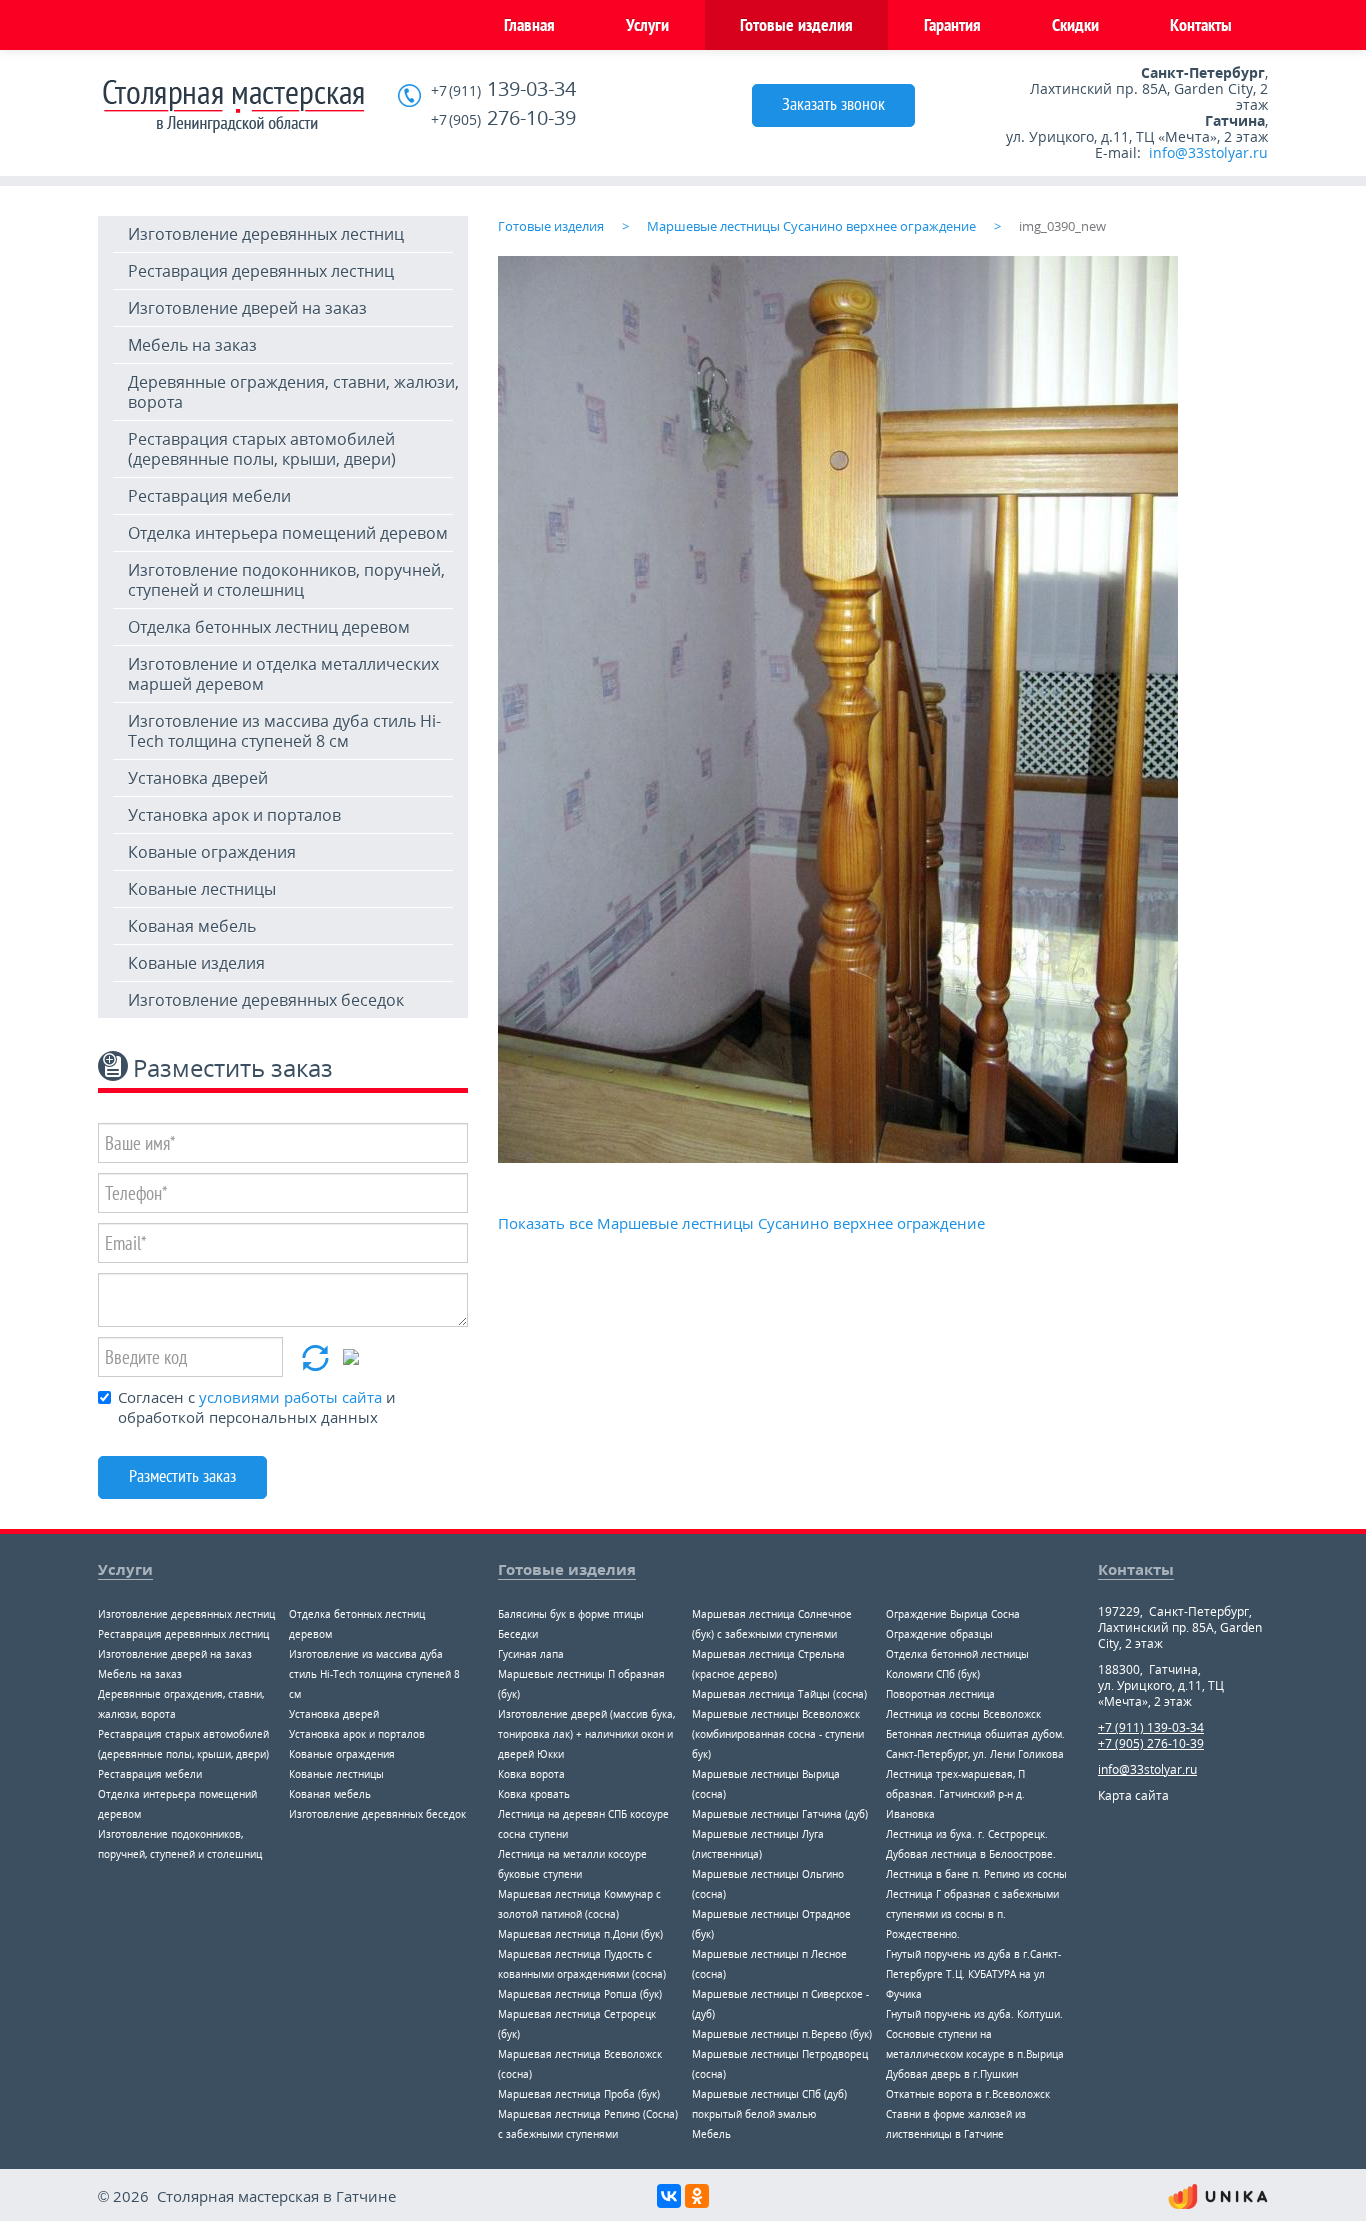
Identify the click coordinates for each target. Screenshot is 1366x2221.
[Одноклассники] (697, 2196)
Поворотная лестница (940, 1694)
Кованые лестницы (202, 889)
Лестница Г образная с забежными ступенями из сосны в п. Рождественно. (972, 1914)
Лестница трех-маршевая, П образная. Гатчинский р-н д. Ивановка (955, 1794)
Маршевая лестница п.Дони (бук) (580, 1934)
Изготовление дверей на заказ (247, 308)
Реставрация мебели (209, 496)
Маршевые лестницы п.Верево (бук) (782, 2034)
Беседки (518, 1634)
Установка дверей (198, 778)
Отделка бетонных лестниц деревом (269, 627)
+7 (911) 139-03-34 (1151, 1727)
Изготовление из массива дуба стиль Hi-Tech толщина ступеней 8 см (284, 731)
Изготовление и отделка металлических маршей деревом (283, 674)
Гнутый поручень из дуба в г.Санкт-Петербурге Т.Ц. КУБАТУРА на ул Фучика (973, 1974)
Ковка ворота (531, 1774)
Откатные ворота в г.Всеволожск (968, 2094)
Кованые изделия (196, 963)
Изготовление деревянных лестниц (266, 234)
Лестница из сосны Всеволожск (963, 1714)
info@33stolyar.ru (1208, 152)
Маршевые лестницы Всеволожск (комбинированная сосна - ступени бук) (778, 1734)
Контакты (1201, 24)
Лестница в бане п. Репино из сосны (976, 1874)
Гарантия (952, 24)
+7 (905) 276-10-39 (1151, 1743)
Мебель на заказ (192, 345)
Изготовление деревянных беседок (266, 1000)
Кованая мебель (192, 926)
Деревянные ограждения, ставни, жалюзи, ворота (293, 392)
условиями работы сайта (290, 1397)
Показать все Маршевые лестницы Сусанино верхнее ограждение (741, 1223)
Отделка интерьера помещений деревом (288, 533)
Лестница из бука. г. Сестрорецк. (967, 1834)
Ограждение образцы (939, 1634)
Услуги (647, 24)
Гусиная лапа (531, 1654)
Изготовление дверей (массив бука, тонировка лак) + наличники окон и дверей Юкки (586, 1734)
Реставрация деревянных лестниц (261, 271)
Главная (529, 24)
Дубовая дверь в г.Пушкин (952, 2074)
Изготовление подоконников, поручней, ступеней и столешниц (286, 580)
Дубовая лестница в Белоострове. (971, 1854)
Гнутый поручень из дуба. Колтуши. (974, 2014)
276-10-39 (503, 118)
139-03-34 (503, 89)
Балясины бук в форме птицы (571, 1614)
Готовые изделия (796, 24)
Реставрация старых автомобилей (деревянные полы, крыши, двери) (262, 449)
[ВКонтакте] (669, 2196)
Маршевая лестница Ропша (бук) (580, 1994)
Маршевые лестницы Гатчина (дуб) (780, 1814)
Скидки (1075, 24)
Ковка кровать (534, 1794)
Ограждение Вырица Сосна (953, 1614)
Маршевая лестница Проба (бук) (579, 2094)
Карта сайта (1133, 1795)
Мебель (711, 2134)
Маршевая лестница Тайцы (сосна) (779, 1694)
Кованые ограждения (212, 852)
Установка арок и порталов (234, 815)
